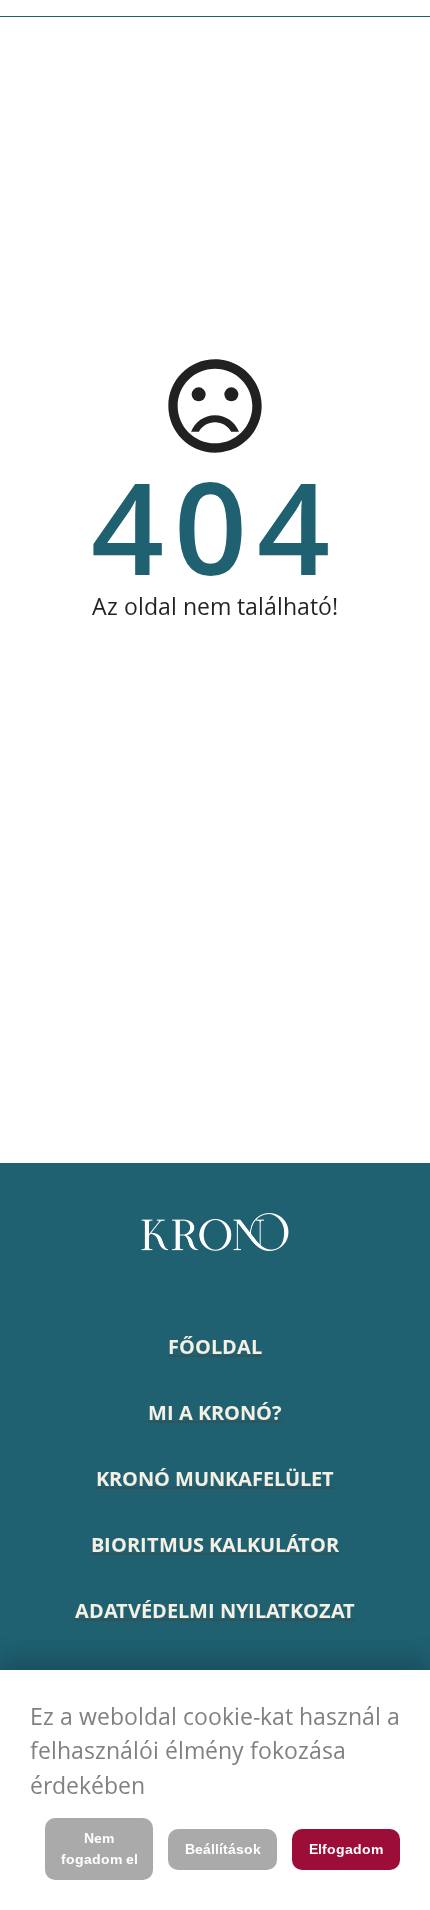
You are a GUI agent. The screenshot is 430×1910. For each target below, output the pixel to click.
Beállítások (223, 1849)
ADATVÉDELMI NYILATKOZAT (215, 1610)
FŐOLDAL (215, 1346)
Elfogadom (346, 1849)
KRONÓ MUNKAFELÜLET (215, 1478)
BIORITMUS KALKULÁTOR (215, 1544)
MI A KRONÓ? (215, 1412)
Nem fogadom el (99, 1848)
